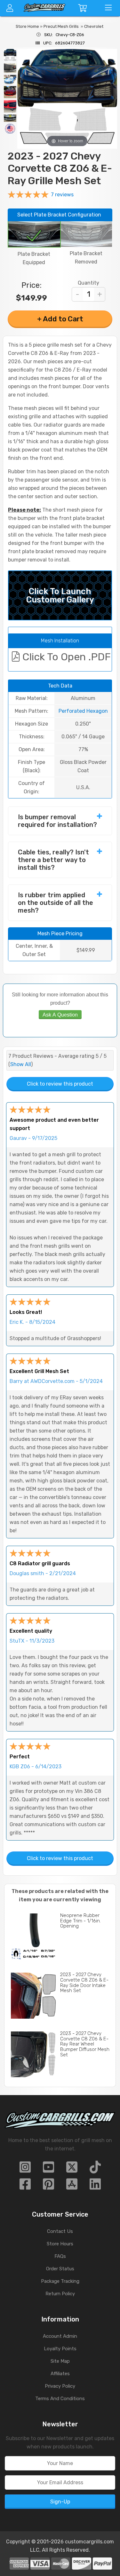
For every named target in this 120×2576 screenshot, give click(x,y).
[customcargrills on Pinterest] (48, 2186)
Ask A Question (60, 1015)
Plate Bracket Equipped (34, 258)
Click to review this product (60, 1084)
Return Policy (60, 2294)
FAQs (60, 2256)
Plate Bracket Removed (86, 258)
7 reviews (62, 195)
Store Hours (60, 2244)
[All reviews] (28, 196)
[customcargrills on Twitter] (72, 2169)
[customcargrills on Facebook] (25, 2186)
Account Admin (60, 2336)
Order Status (60, 2269)
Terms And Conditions (60, 2399)
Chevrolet (94, 26)
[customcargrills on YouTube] (48, 2169)
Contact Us (60, 2231)
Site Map (60, 2361)
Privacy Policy (60, 2386)
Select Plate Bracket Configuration (59, 215)
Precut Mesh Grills (61, 26)
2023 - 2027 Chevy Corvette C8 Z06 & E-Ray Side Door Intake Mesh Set (84, 1983)
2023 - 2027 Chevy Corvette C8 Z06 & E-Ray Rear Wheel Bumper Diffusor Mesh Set (85, 2044)
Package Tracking (60, 2281)
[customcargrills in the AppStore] (72, 2186)
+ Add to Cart (60, 319)
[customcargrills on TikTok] (95, 2169)
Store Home (27, 26)
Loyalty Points (60, 2349)
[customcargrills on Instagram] (25, 2169)
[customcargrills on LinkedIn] (95, 2186)
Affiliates (60, 2374)
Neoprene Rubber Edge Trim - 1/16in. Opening (80, 1921)
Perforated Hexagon (83, 711)
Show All (21, 1064)
